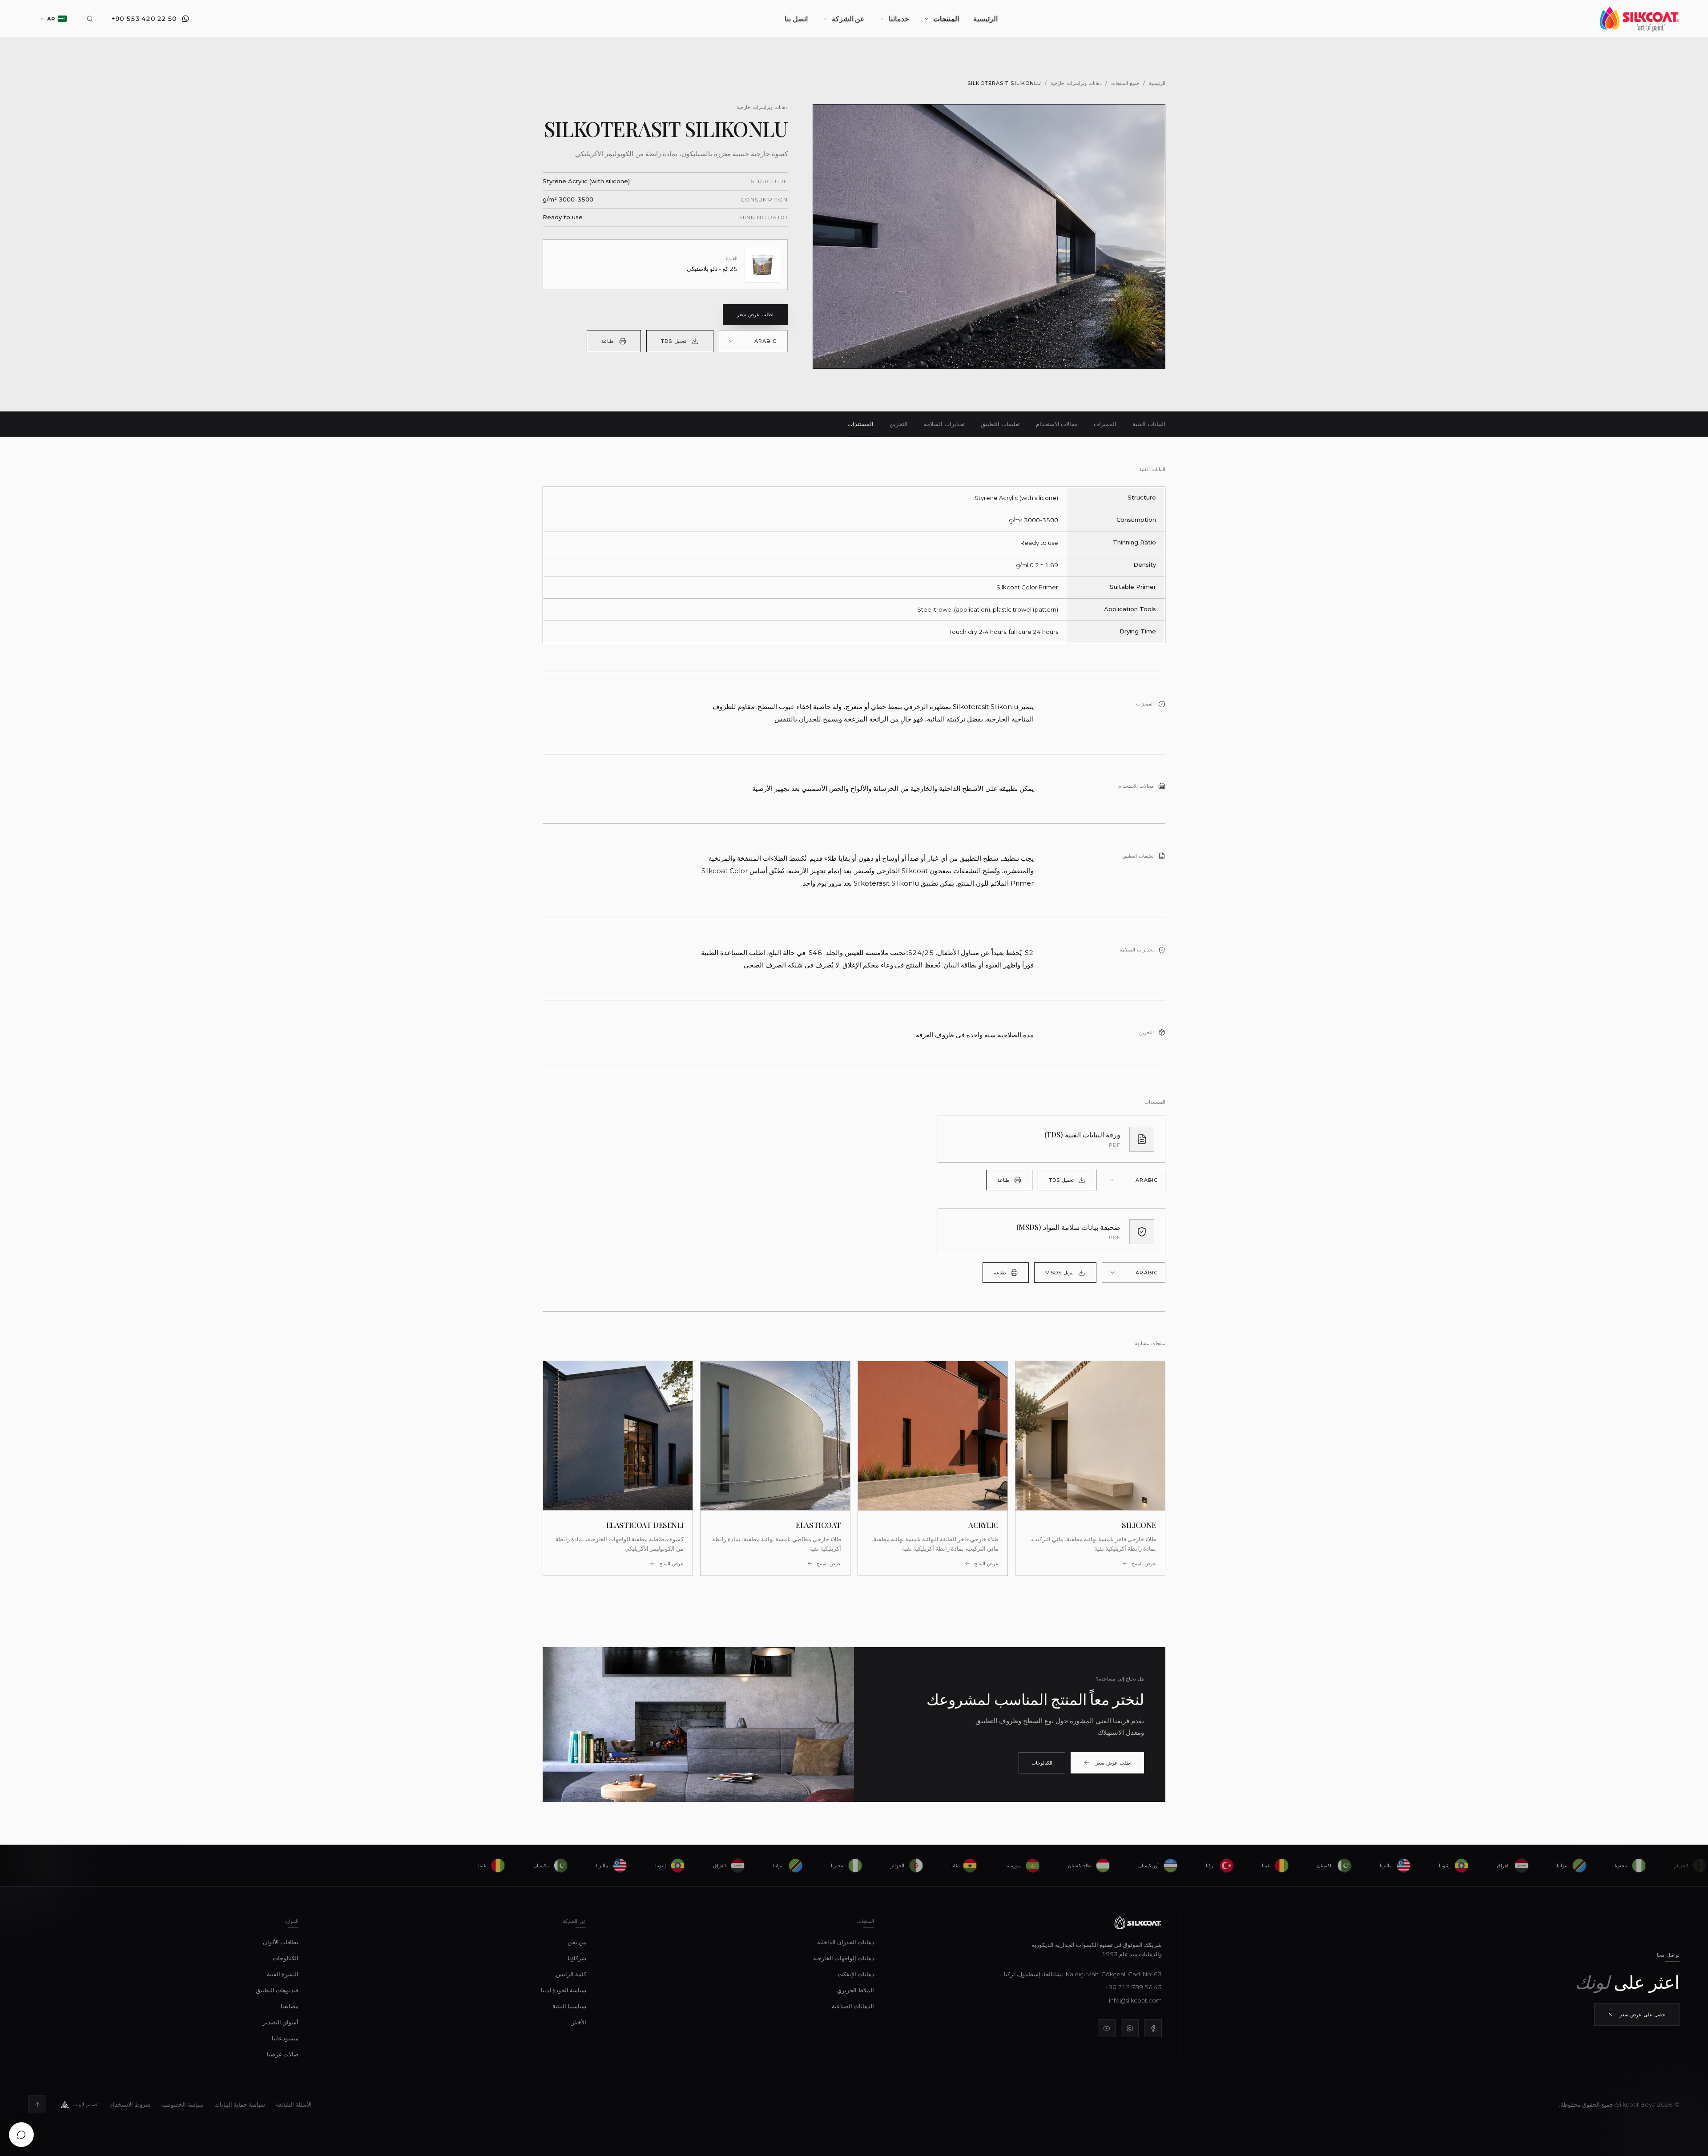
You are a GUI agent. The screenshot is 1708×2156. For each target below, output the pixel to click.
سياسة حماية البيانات (240, 2104)
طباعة (608, 341)
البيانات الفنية (1149, 424)
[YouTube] (1107, 2028)
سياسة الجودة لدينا (564, 1990)
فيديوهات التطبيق (277, 1990)
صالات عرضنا (283, 2054)
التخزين (899, 424)
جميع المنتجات (1125, 83)
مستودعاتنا (285, 2038)
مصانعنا (290, 2006)
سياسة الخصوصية (182, 2104)
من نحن (577, 1942)
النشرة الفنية (283, 1974)
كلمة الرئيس (571, 1974)
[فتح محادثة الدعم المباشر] (21, 2135)
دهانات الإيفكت (856, 1974)
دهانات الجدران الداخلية (846, 1942)
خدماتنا (899, 18)
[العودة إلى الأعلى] (37, 2104)
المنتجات (946, 18)
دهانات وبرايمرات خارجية (1076, 83)
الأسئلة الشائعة (294, 2104)
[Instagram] (1130, 2028)
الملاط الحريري (856, 1990)
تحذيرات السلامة (944, 424)
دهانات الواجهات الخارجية (844, 1958)
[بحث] (90, 19)
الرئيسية (985, 18)
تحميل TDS (673, 341)
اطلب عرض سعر (755, 314)
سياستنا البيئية (569, 2006)
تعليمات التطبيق (1000, 424)
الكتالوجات (1042, 1763)
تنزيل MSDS (1059, 1273)
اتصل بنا (796, 18)
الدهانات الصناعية (853, 2006)
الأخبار (579, 2022)
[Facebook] (1153, 2028)
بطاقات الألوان (281, 1942)
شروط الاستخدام (130, 2104)
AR (51, 19)
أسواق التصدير (281, 2022)
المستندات (860, 424)
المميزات (1105, 424)
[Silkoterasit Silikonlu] (989, 236)
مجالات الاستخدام (1057, 424)
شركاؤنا (577, 1958)
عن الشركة (848, 18)
